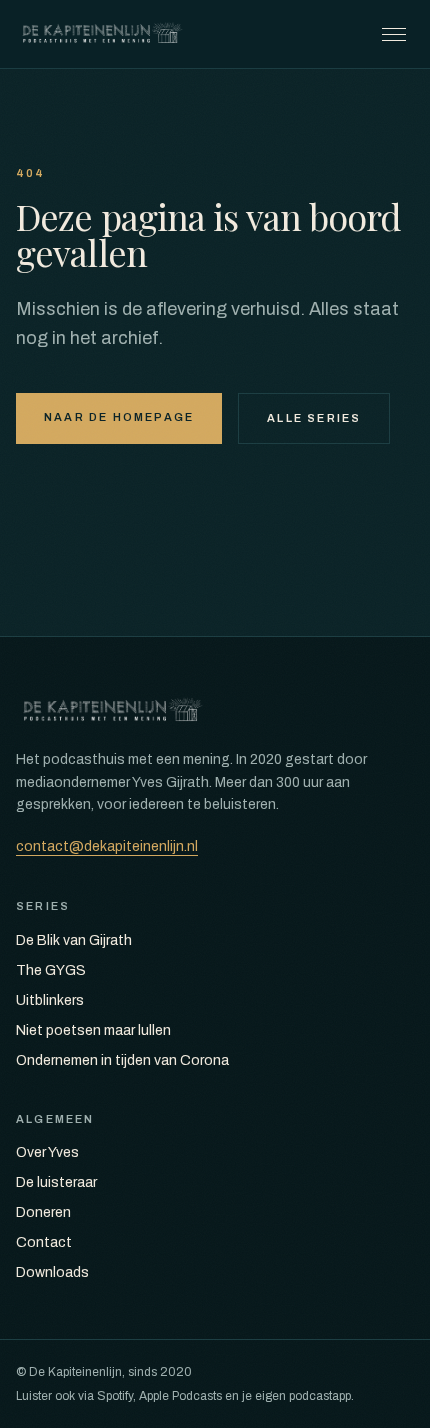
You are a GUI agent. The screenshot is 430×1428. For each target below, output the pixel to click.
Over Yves (47, 1152)
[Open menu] (394, 34)
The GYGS (51, 970)
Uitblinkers (50, 1000)
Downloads (52, 1272)
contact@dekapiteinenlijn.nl (107, 846)
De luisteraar (56, 1182)
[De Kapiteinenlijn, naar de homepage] (102, 34)
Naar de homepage (119, 417)
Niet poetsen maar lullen (93, 1030)
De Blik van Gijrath (74, 940)
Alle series (314, 418)
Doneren (43, 1212)
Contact (44, 1242)
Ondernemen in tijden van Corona (122, 1060)
